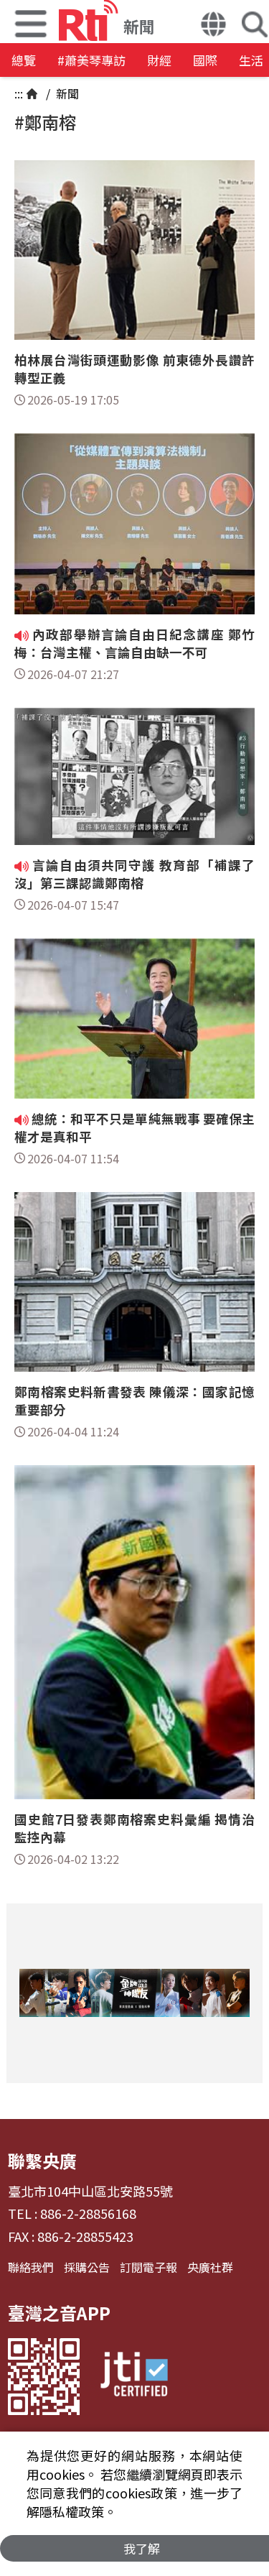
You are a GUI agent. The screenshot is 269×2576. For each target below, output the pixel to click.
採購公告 (87, 2267)
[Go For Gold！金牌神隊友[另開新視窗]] (134, 1993)
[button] (213, 26)
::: (19, 93)
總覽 (24, 60)
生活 (251, 60)
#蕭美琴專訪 (91, 60)
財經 (159, 60)
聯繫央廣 (42, 2160)
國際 (205, 60)
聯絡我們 (31, 2267)
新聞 (66, 93)
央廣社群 (210, 2267)
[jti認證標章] (134, 2377)
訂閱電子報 (148, 2267)
